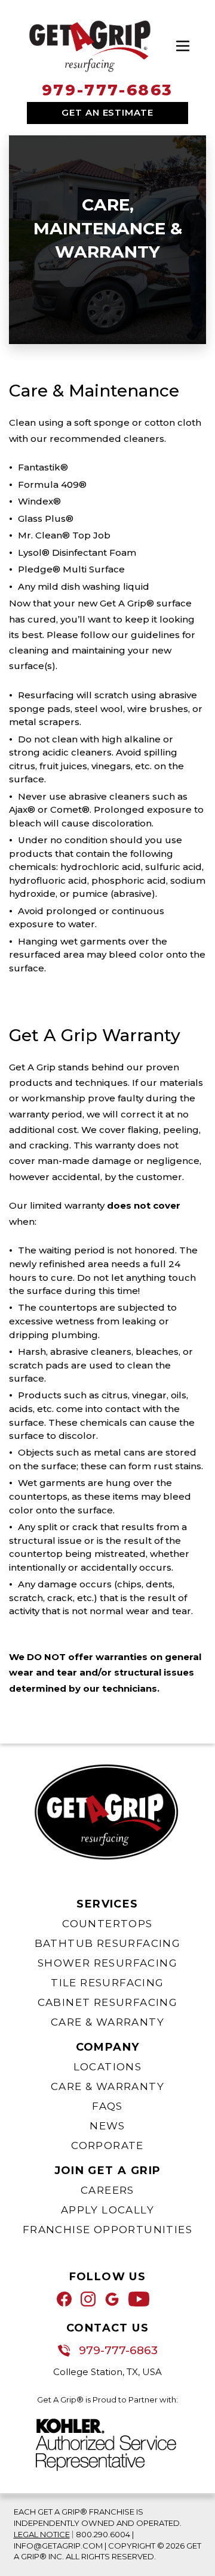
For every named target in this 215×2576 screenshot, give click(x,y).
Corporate (107, 2145)
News (107, 2126)
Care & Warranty (107, 2022)
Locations (108, 2067)
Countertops (107, 1924)
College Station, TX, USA (107, 2372)
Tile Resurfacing (107, 1983)
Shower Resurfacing (107, 1963)
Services (107, 1904)
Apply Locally (107, 2210)
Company (108, 2047)
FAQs (107, 2106)
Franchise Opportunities (107, 2230)
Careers (107, 2190)
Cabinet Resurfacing (108, 2002)
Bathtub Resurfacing (108, 1943)
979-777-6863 (107, 90)
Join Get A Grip (108, 2171)
